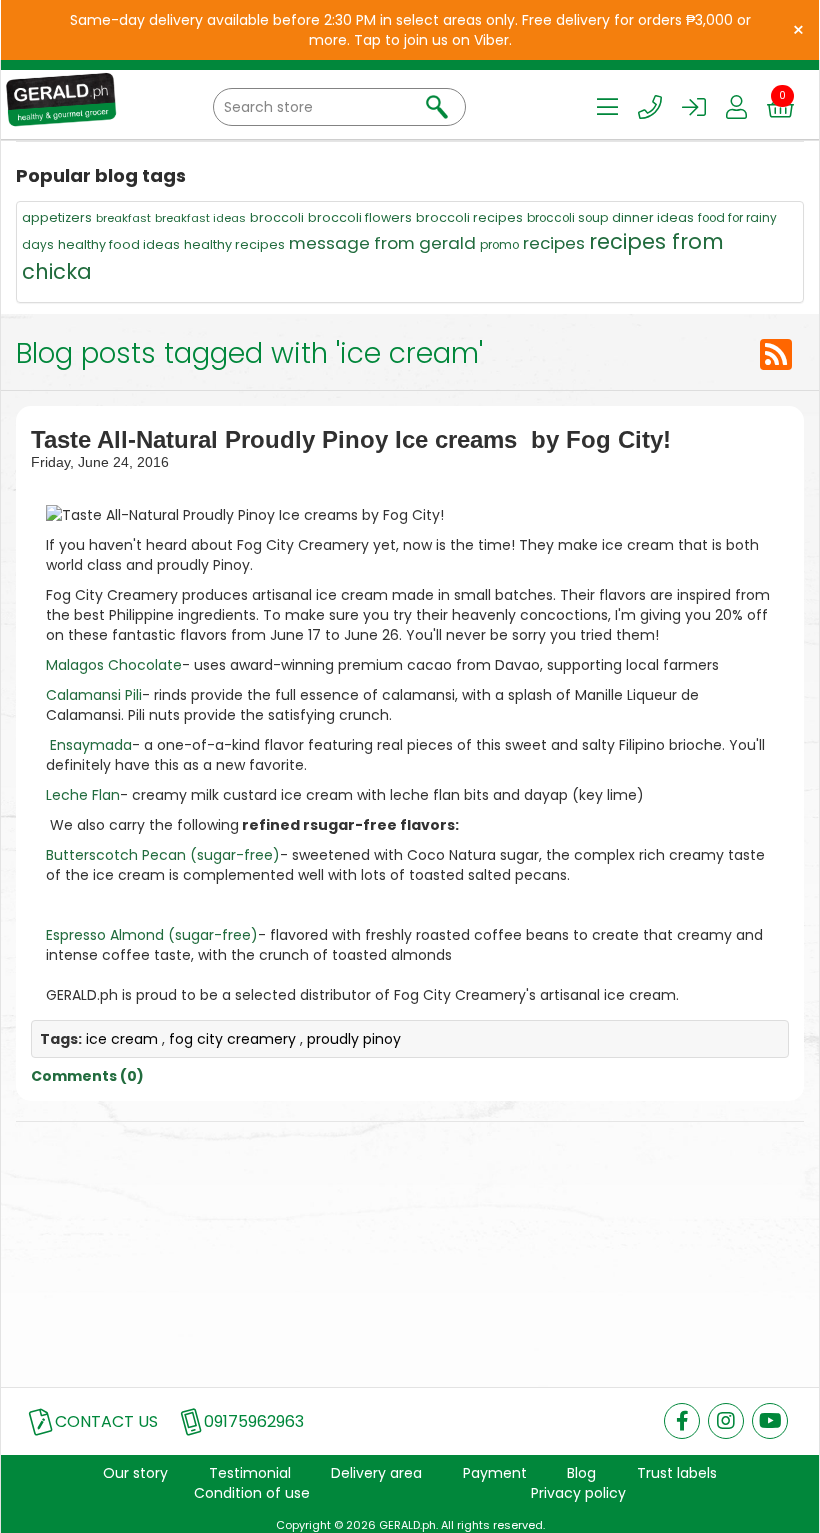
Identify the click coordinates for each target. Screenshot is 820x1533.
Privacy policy (578, 1493)
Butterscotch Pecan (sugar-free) (163, 855)
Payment (495, 1473)
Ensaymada (91, 745)
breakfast (123, 218)
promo (499, 245)
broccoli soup (567, 218)
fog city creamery (232, 1039)
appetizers (57, 217)
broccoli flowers (360, 217)
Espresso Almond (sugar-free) (152, 935)
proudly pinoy (354, 1039)
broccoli (277, 217)
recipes (554, 243)
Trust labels (677, 1473)
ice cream (122, 1039)
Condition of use (252, 1493)
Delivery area (376, 1473)
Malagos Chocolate (114, 665)
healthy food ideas (119, 244)
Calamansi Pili (94, 695)
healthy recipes (234, 244)
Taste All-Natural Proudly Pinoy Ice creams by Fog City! (351, 439)
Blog (581, 1473)
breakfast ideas (200, 218)
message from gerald (382, 243)
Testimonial (250, 1473)
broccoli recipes (469, 217)
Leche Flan (83, 795)
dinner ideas (653, 217)
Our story (135, 1473)
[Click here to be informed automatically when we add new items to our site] (776, 354)
